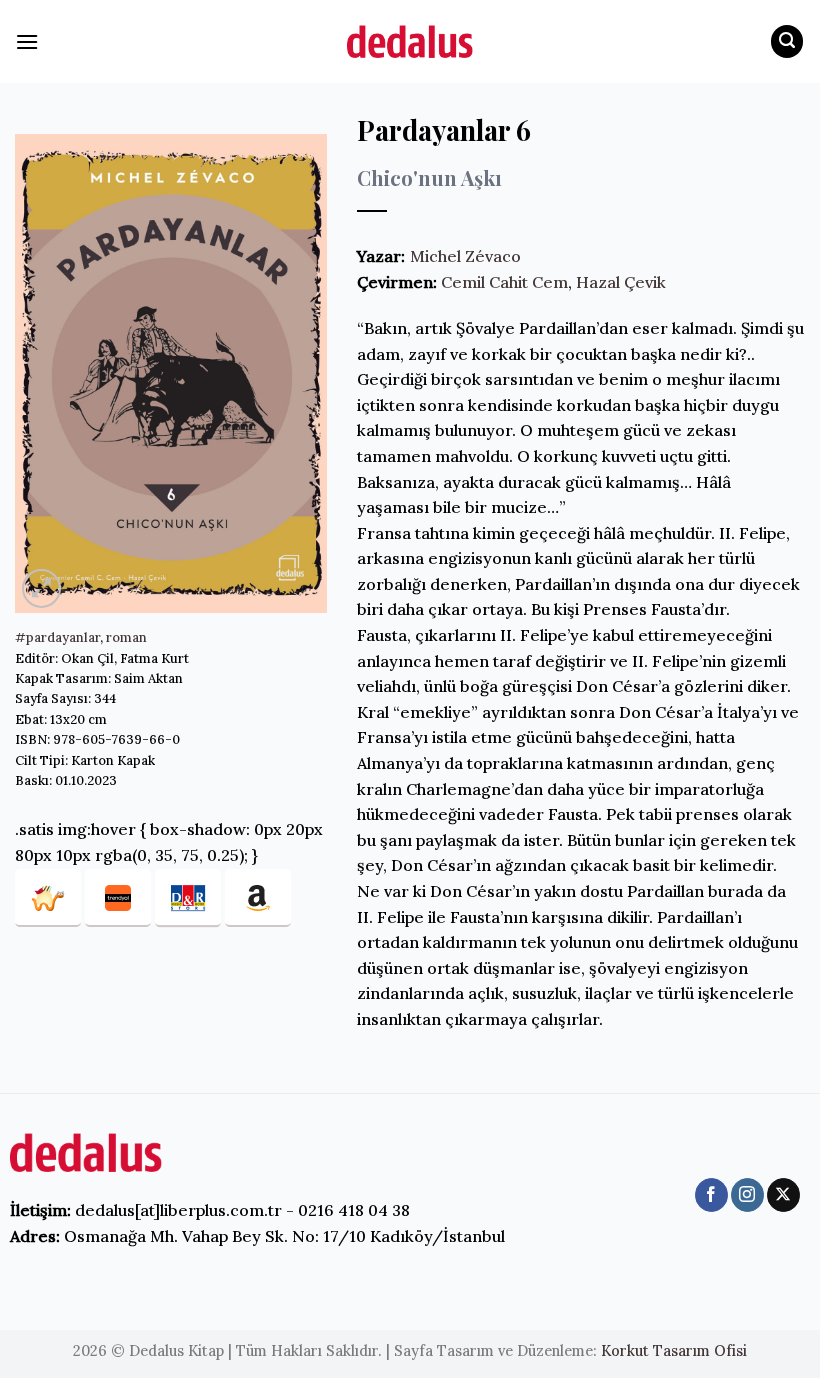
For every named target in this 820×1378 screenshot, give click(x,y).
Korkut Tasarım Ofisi (674, 1351)
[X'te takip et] (783, 1195)
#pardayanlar (57, 637)
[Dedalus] (410, 41)
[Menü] (27, 41)
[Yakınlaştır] (41, 588)
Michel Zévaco (465, 256)
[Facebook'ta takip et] (711, 1195)
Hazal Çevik (621, 282)
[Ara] (787, 41)
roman (126, 637)
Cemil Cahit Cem (504, 282)
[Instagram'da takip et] (747, 1195)
